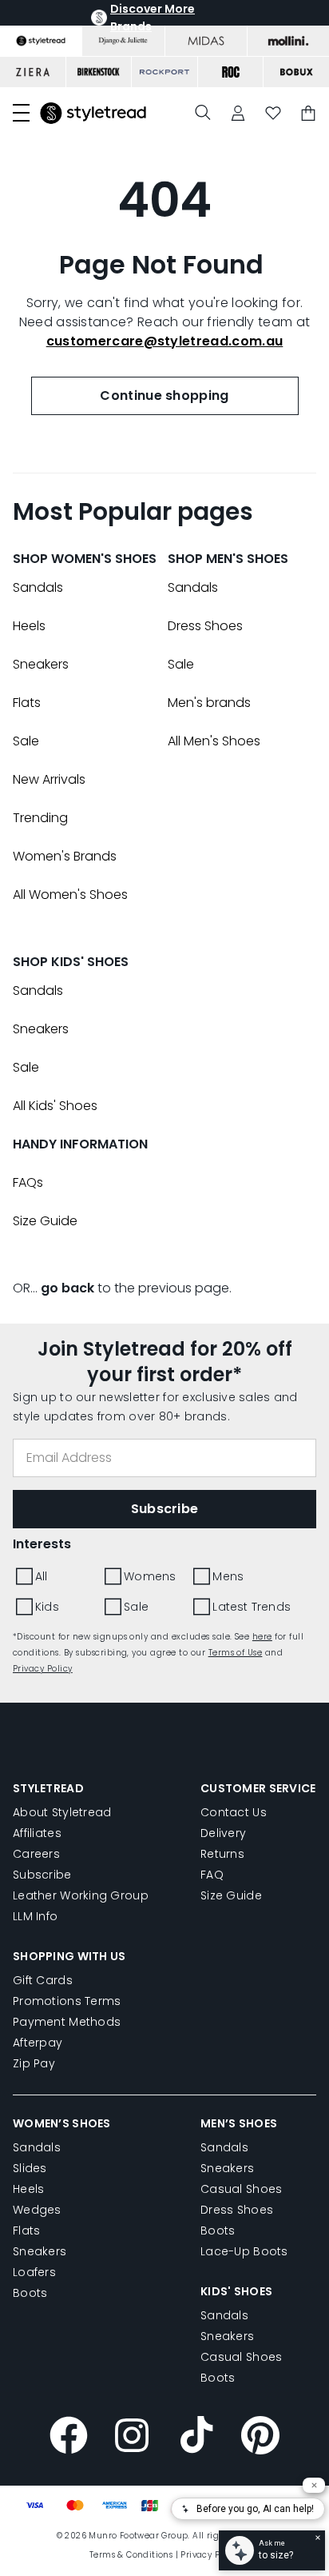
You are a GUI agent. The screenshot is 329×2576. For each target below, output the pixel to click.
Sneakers (41, 664)
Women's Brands (65, 856)
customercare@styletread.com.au (165, 341)
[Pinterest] (260, 2438)
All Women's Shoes (70, 895)
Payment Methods (67, 2022)
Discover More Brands (153, 18)
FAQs (28, 1182)
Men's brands (209, 703)
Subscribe (42, 1875)
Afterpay (38, 2043)
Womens (150, 1576)
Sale (26, 741)
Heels (29, 626)
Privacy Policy (43, 1669)
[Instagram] (133, 2438)
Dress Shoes (205, 626)
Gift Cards (43, 1980)
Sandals (38, 587)
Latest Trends (252, 1607)
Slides (30, 2168)
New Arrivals (49, 779)
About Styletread (62, 1812)
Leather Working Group (81, 1895)
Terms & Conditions (131, 2555)
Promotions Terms (67, 2001)
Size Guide (45, 1221)
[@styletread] (196, 2438)
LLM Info (35, 1916)
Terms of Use (236, 1653)
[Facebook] (69, 2438)
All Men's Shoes (214, 741)
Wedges (37, 2210)
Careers (36, 1854)
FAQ (212, 1875)
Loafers (34, 2272)
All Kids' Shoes (55, 1106)
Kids (47, 1607)
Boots (30, 2293)
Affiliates (37, 1833)
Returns (222, 1854)
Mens (228, 1576)
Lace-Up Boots (244, 2251)
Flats (27, 703)
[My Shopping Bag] (308, 113)
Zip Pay (34, 2063)
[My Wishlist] (273, 113)
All (42, 1576)
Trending (40, 818)
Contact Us (234, 1812)
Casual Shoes (241, 2189)
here (262, 1637)
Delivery (223, 1833)
